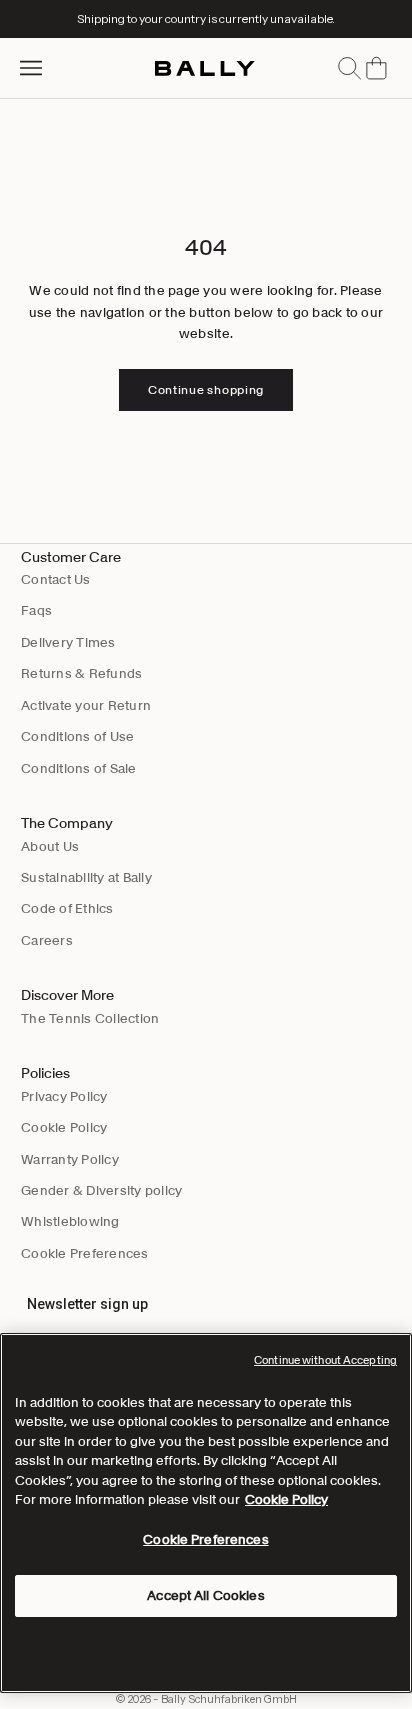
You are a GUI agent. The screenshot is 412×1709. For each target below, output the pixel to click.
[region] (206, 1513)
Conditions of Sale (79, 768)
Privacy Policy (64, 1096)
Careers (47, 940)
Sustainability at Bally (86, 877)
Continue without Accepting (325, 1360)
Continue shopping (206, 389)
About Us (50, 846)
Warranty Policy (70, 1159)
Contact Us (56, 579)
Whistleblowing (70, 1221)
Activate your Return (86, 705)
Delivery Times (68, 642)
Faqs (36, 610)
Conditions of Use (77, 736)
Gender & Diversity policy (102, 1190)
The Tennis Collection (90, 1018)
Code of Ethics (67, 908)
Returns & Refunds (81, 673)
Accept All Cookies (205, 1595)
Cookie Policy (64, 1127)
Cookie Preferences (85, 1253)
